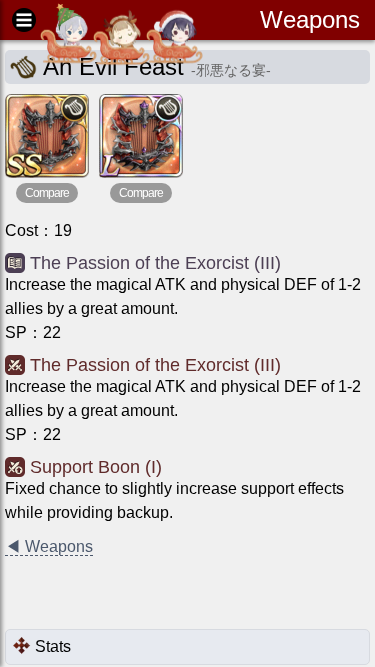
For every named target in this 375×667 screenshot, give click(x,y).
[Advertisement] (165, 594)
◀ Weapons (49, 546)
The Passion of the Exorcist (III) (155, 263)
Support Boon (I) (96, 467)
